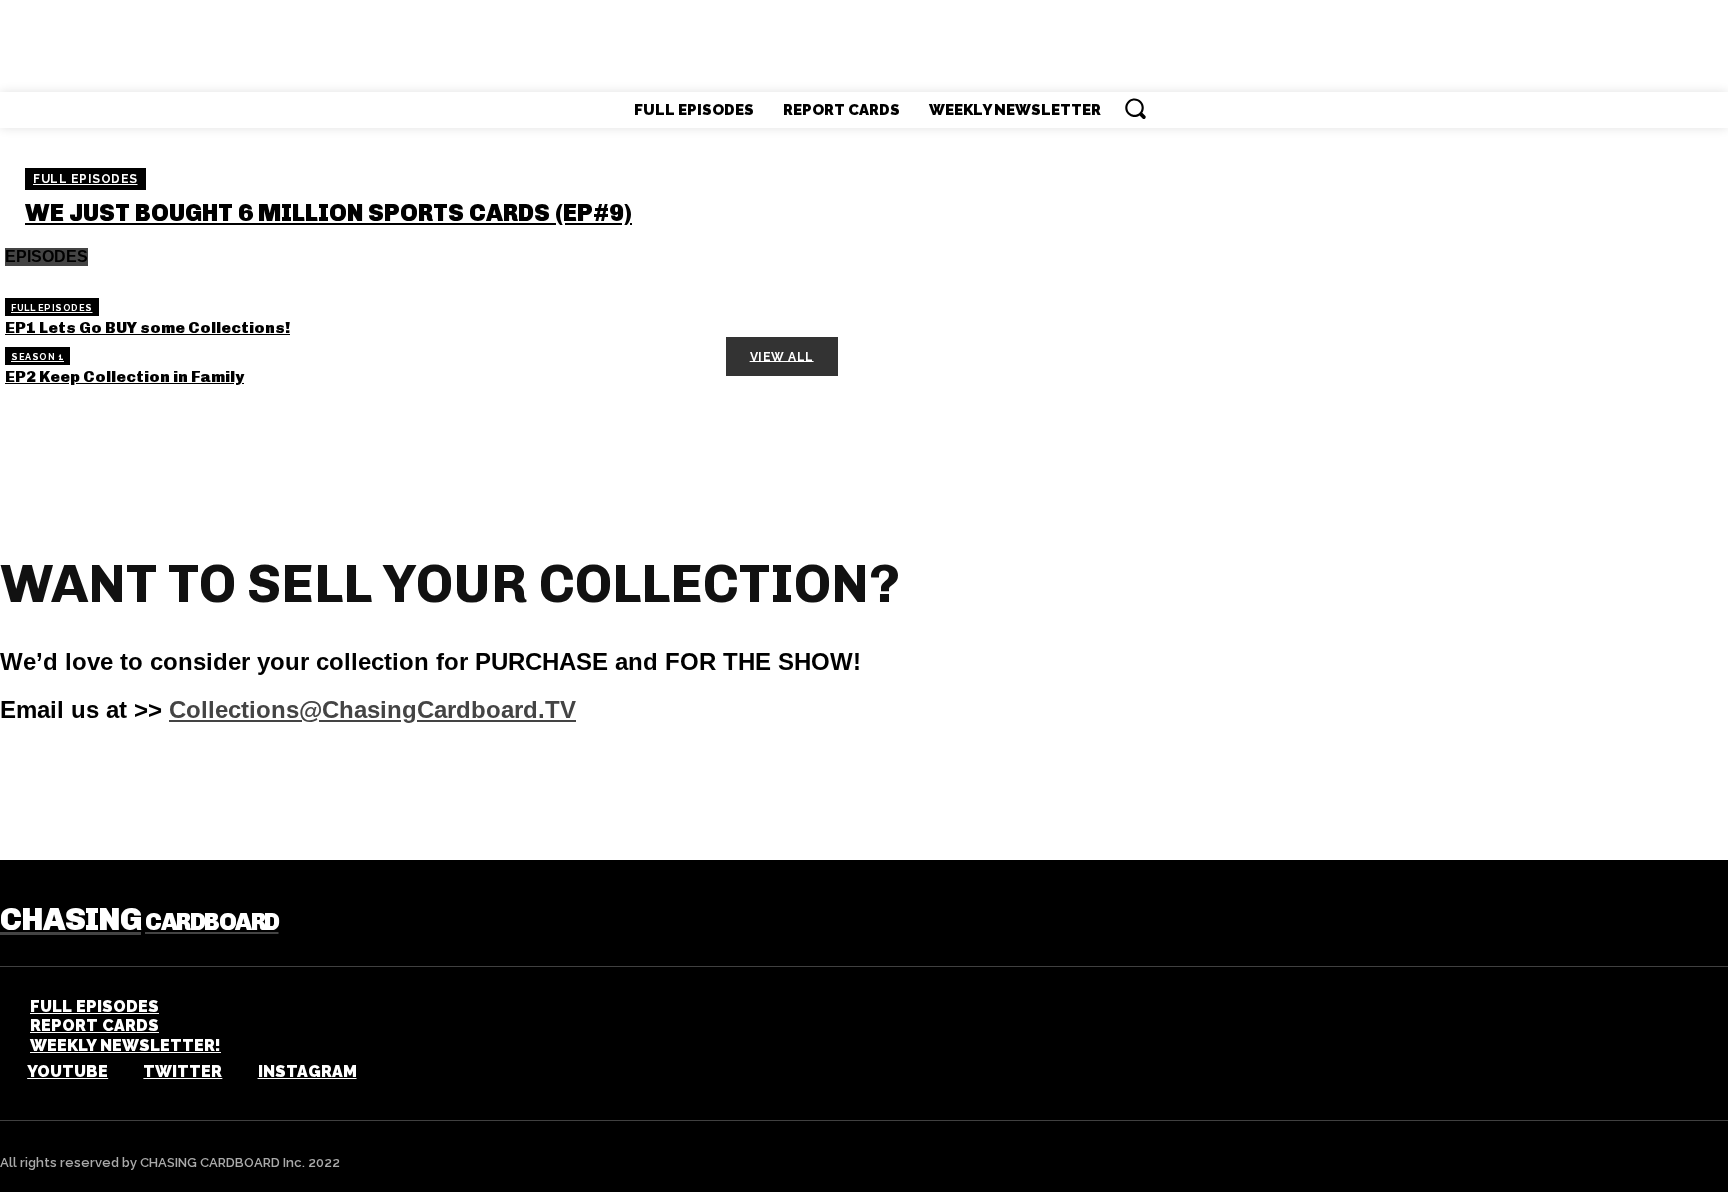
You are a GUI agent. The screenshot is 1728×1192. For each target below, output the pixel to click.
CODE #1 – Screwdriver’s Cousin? (146, 413)
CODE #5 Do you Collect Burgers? (734, 473)
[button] (1135, 108)
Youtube (67, 1071)
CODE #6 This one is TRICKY (122, 503)
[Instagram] (234, 1072)
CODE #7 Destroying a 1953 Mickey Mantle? (187, 533)
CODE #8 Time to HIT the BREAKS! (734, 533)
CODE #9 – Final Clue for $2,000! (138, 548)
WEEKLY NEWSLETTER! (125, 1045)
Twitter (182, 1071)
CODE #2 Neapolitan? (689, 413)
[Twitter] (120, 1072)
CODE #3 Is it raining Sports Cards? (157, 443)
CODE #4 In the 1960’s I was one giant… (172, 473)
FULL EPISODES (85, 179)
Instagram (307, 1071)
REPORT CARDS (94, 1025)
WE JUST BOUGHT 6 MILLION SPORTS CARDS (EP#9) (328, 212)
